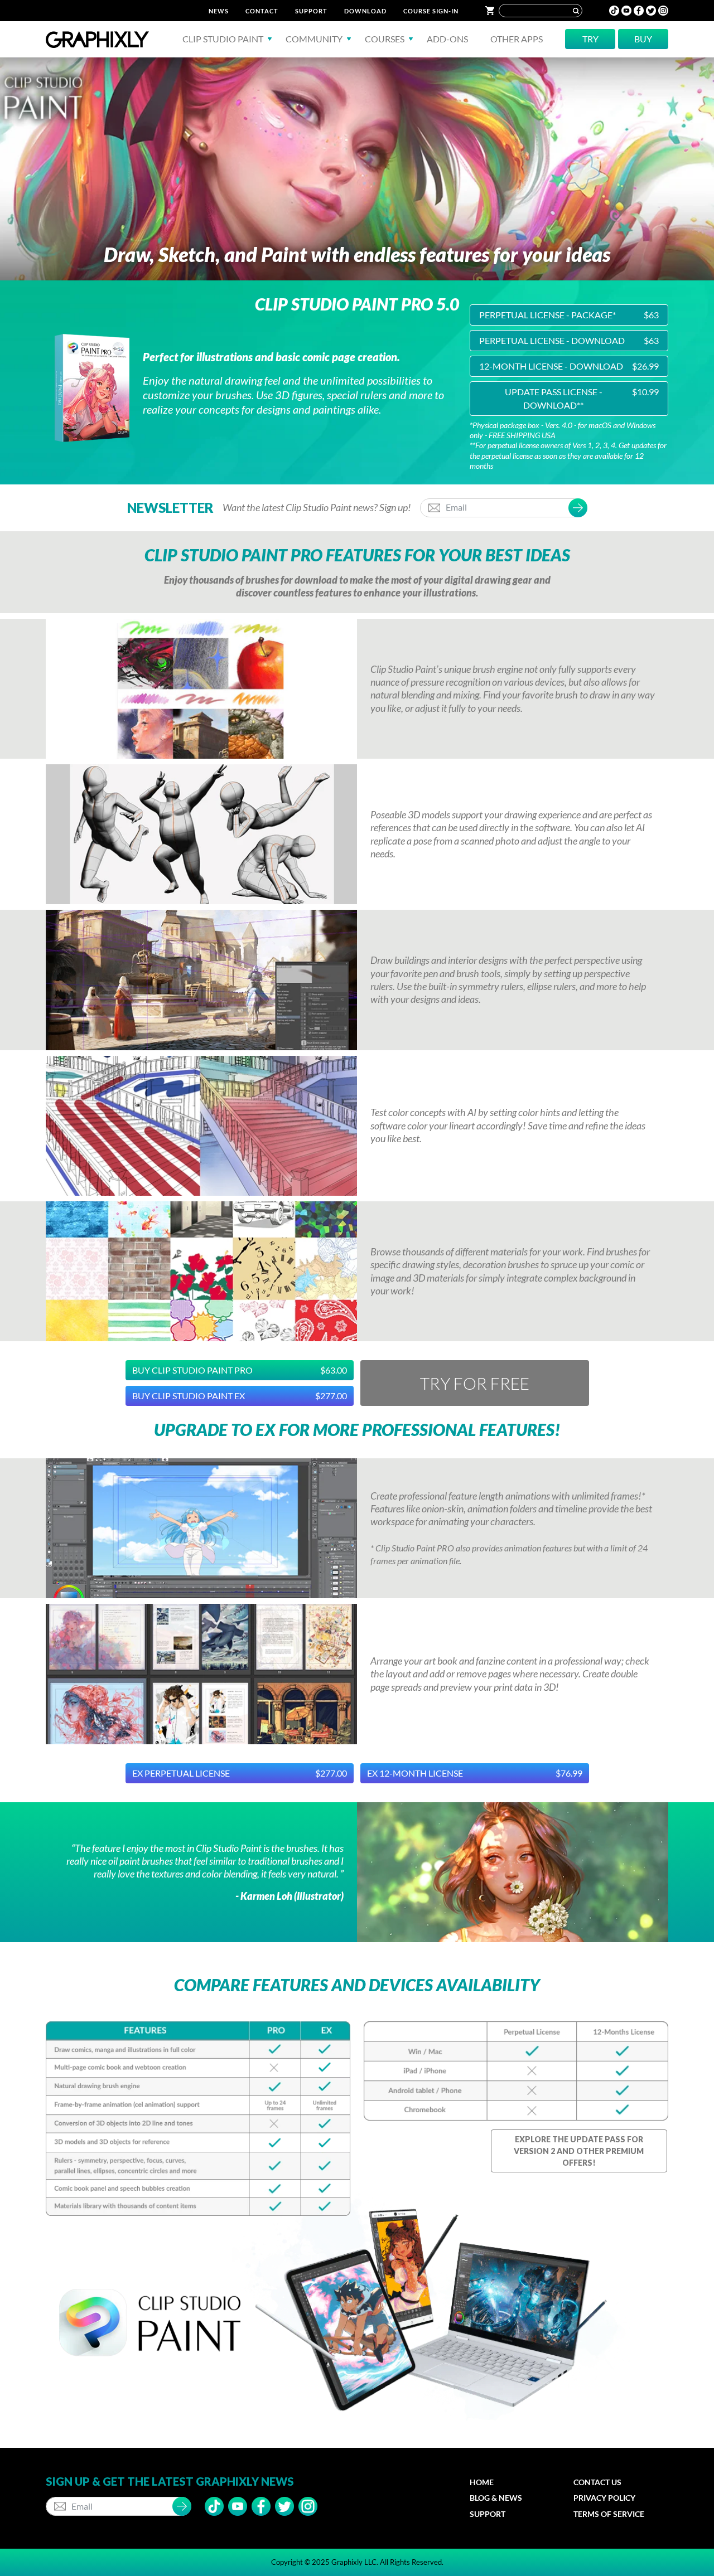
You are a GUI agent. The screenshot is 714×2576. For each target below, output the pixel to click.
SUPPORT (311, 11)
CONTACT (262, 11)
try (590, 39)
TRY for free (475, 1383)
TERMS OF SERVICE (609, 2514)
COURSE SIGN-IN (431, 11)
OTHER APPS (517, 39)
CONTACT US (597, 2482)
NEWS (219, 11)
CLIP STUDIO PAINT (223, 39)
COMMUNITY (314, 39)
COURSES (385, 39)
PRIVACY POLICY (604, 2498)
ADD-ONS (447, 39)
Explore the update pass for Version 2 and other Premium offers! (579, 2151)
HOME (482, 2482)
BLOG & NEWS (496, 2498)
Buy (643, 39)
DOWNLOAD (365, 11)
